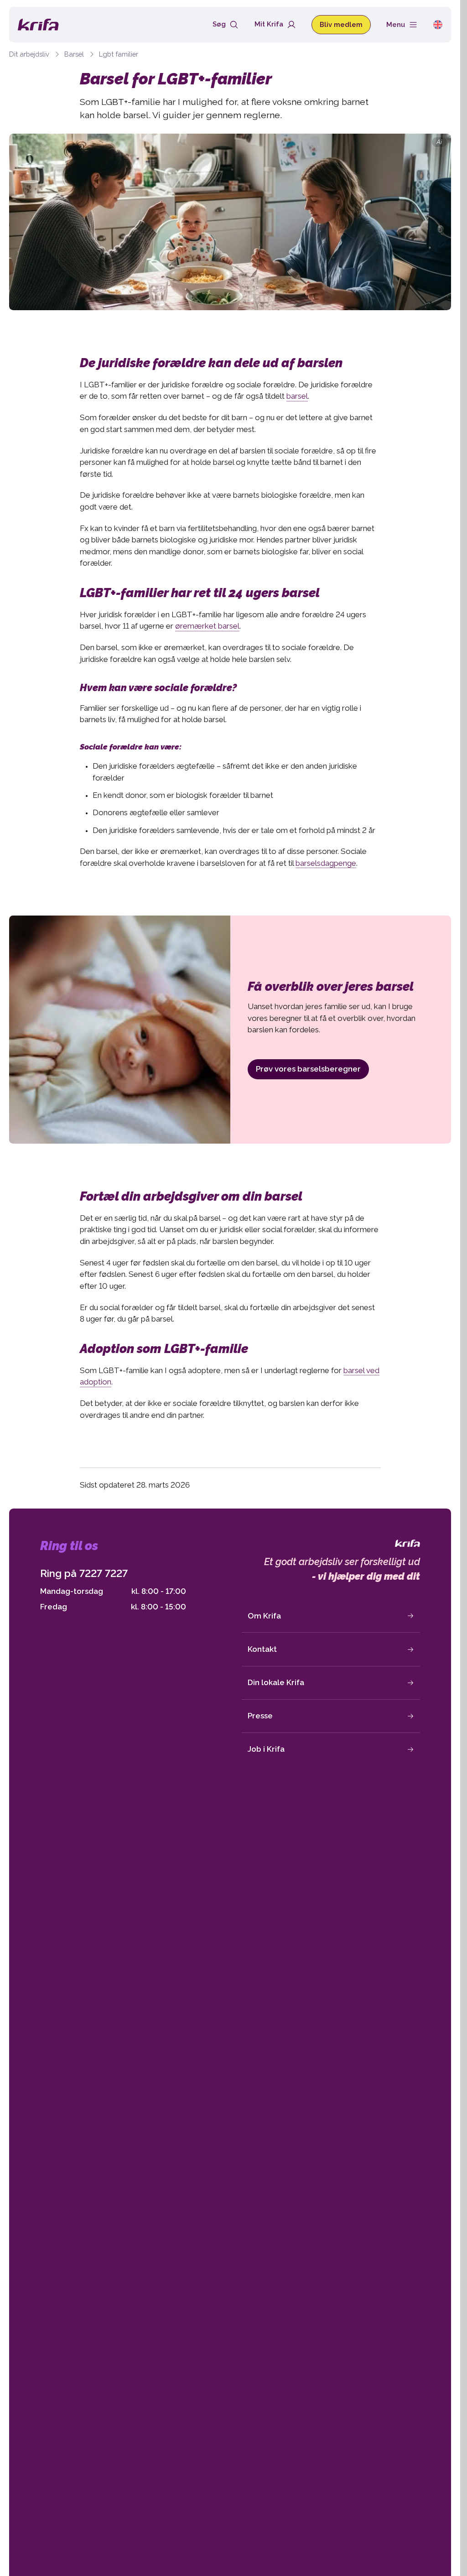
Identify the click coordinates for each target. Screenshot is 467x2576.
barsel (297, 396)
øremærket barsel (207, 626)
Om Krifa (264, 1616)
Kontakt (262, 1649)
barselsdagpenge (326, 863)
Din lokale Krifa (276, 1682)
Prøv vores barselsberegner (308, 1069)
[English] (438, 24)
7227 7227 (104, 1573)
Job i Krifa (266, 1749)
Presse (260, 1716)
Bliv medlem (341, 24)
